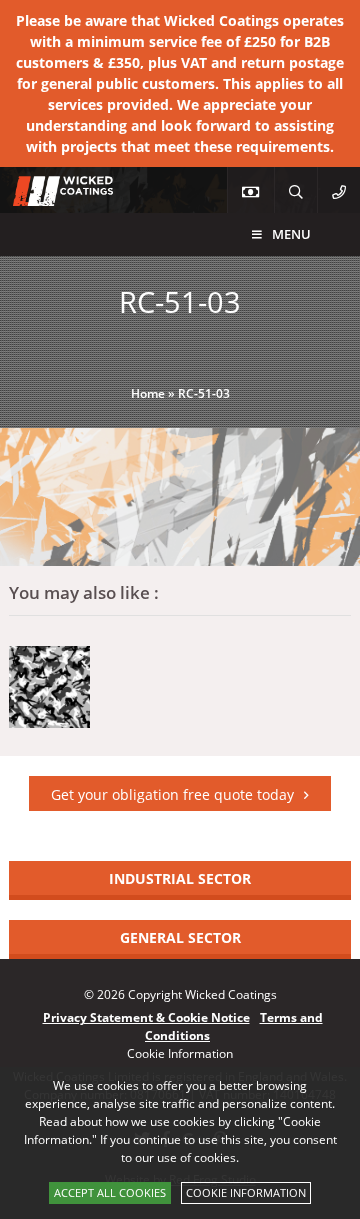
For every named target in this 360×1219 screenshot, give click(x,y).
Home (148, 393)
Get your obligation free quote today (172, 794)
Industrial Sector (180, 878)
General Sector (180, 937)
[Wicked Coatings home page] (50, 195)
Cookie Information (246, 1192)
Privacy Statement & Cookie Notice (146, 1017)
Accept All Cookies (110, 1192)
